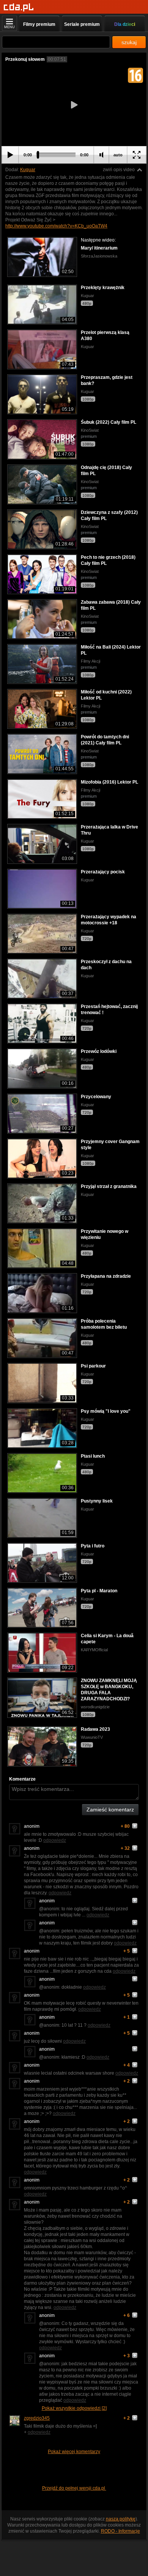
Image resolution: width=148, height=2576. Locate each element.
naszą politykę (121, 2519)
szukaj (129, 42)
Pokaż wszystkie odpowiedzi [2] (74, 2408)
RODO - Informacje (120, 2531)
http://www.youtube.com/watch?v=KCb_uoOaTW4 (56, 226)
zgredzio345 (37, 2418)
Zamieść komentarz (110, 1810)
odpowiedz (55, 1840)
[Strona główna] (19, 7)
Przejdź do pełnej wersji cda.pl (74, 2488)
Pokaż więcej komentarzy (74, 2452)
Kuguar (28, 170)
